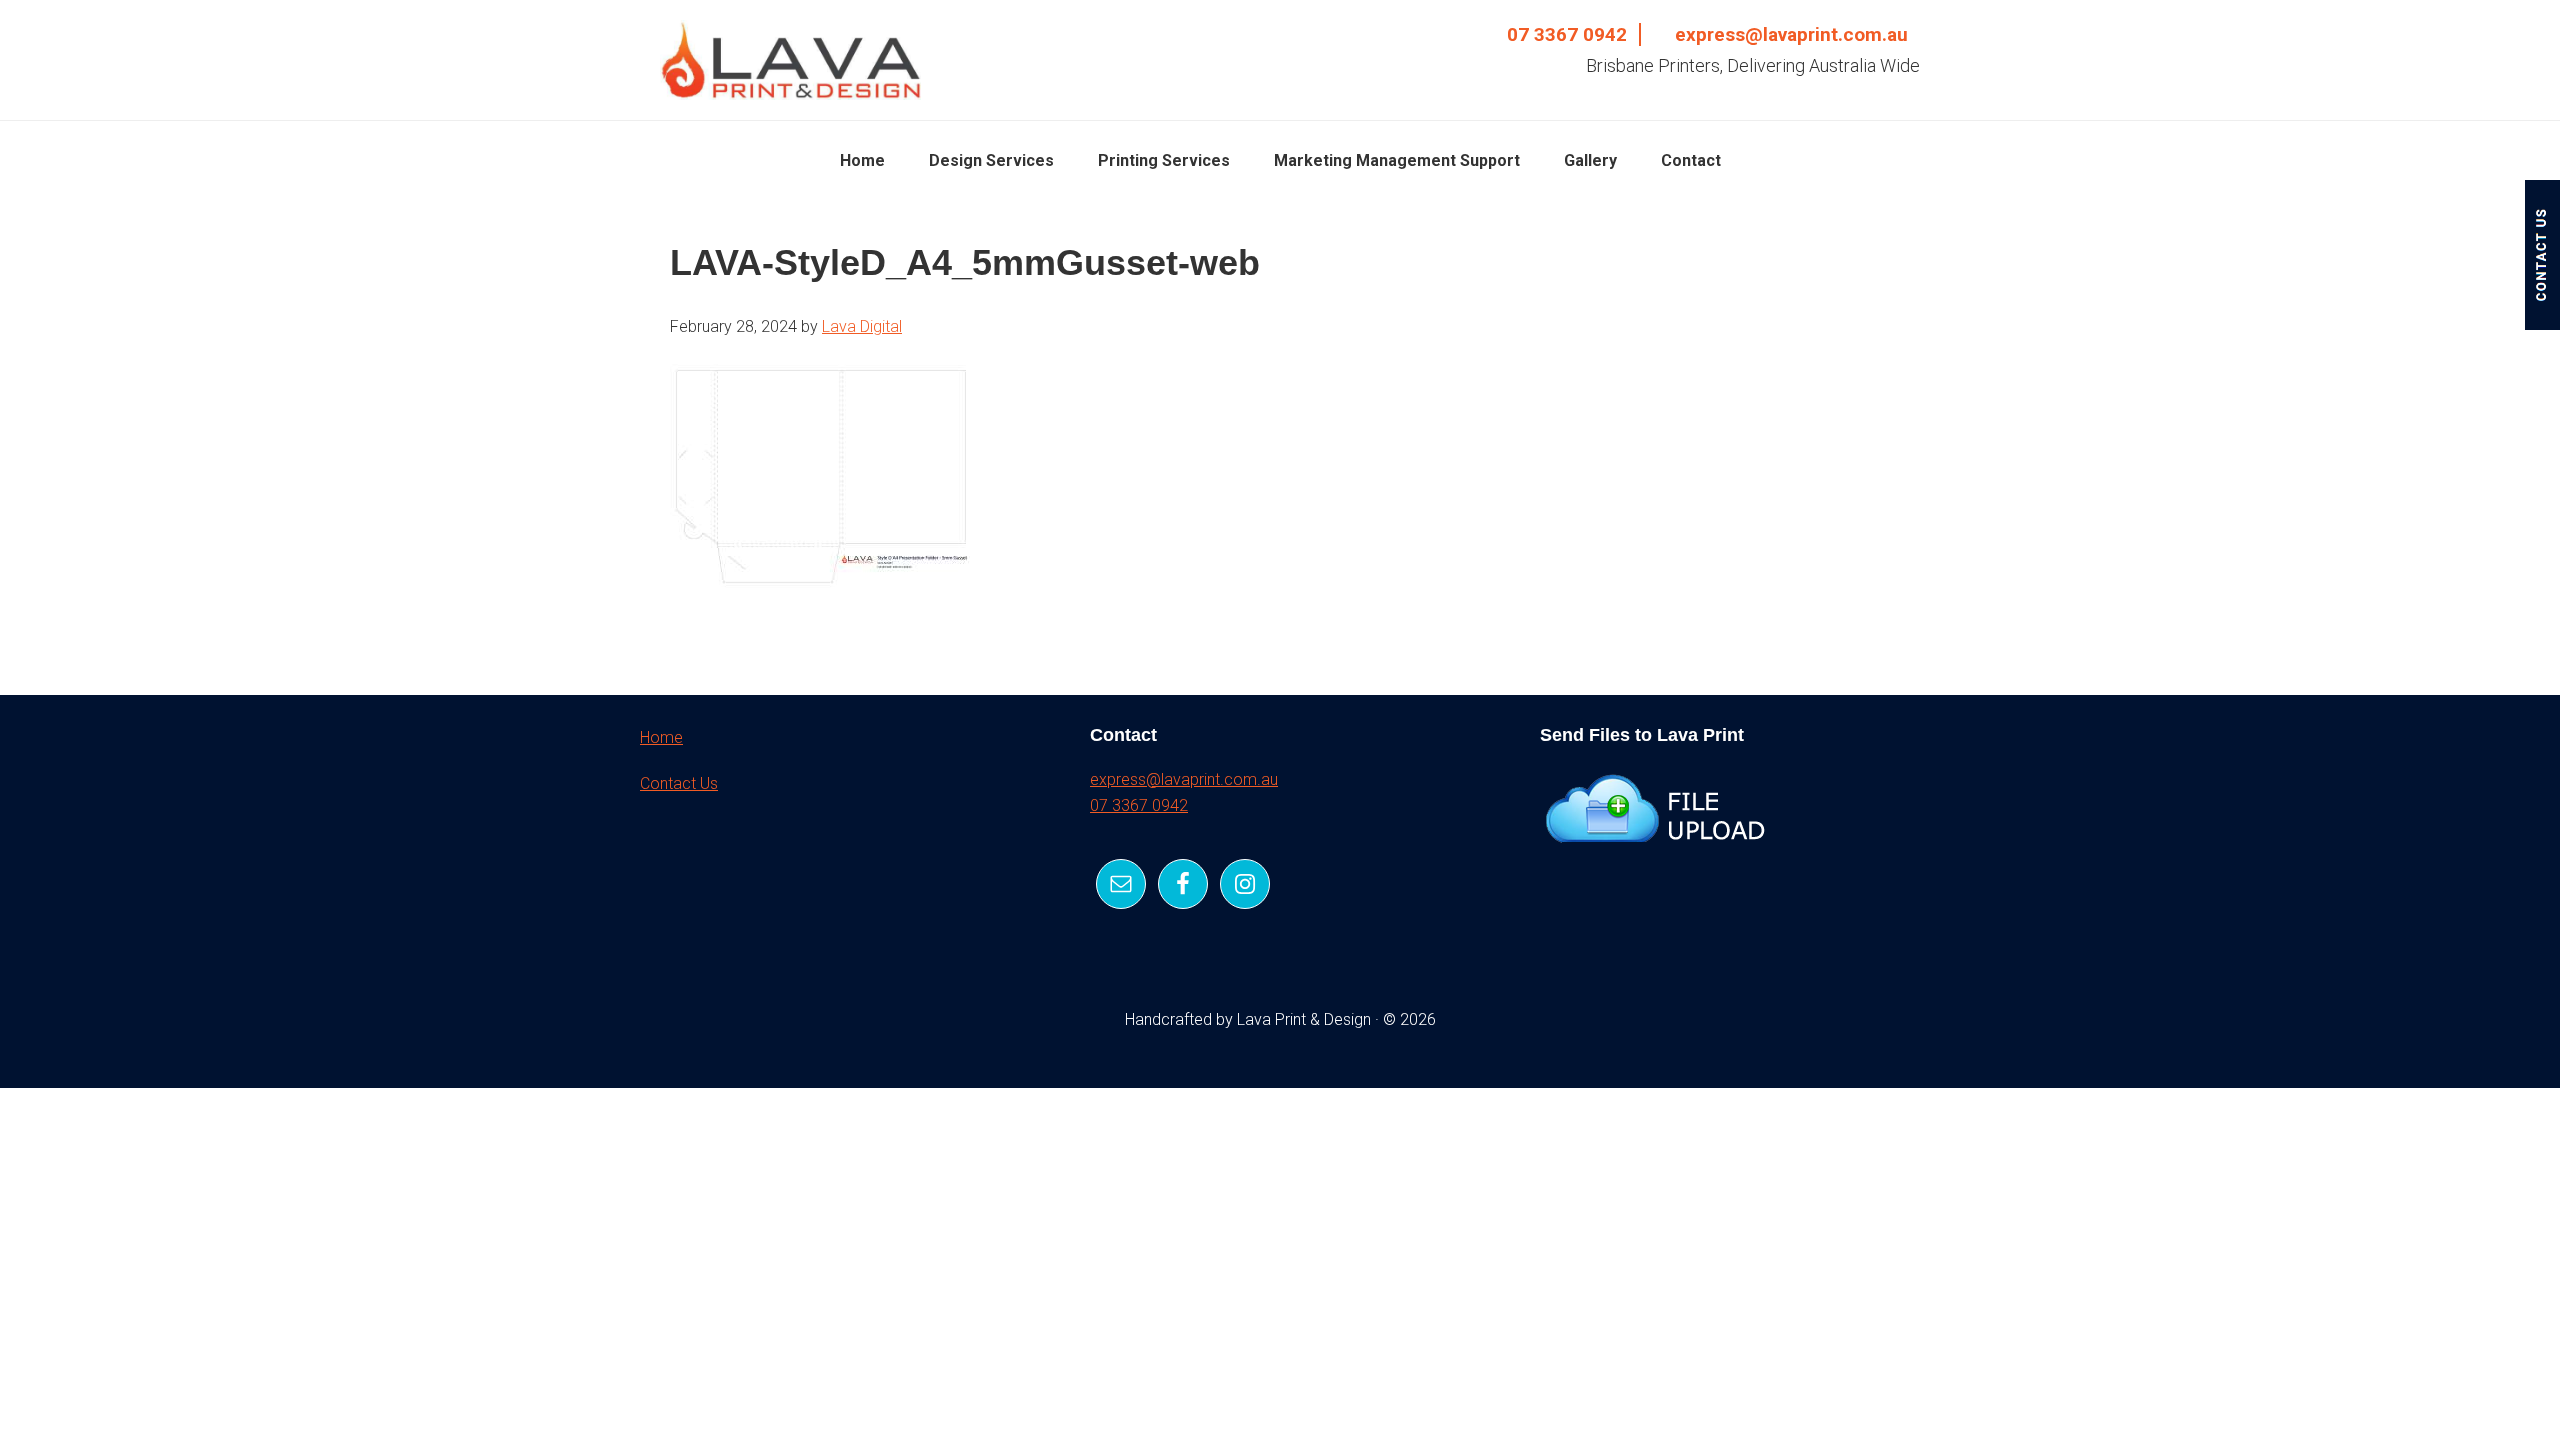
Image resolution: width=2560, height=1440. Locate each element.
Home (661, 737)
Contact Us (679, 783)
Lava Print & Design (790, 60)
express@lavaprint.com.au (1791, 34)
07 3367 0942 (1567, 34)
